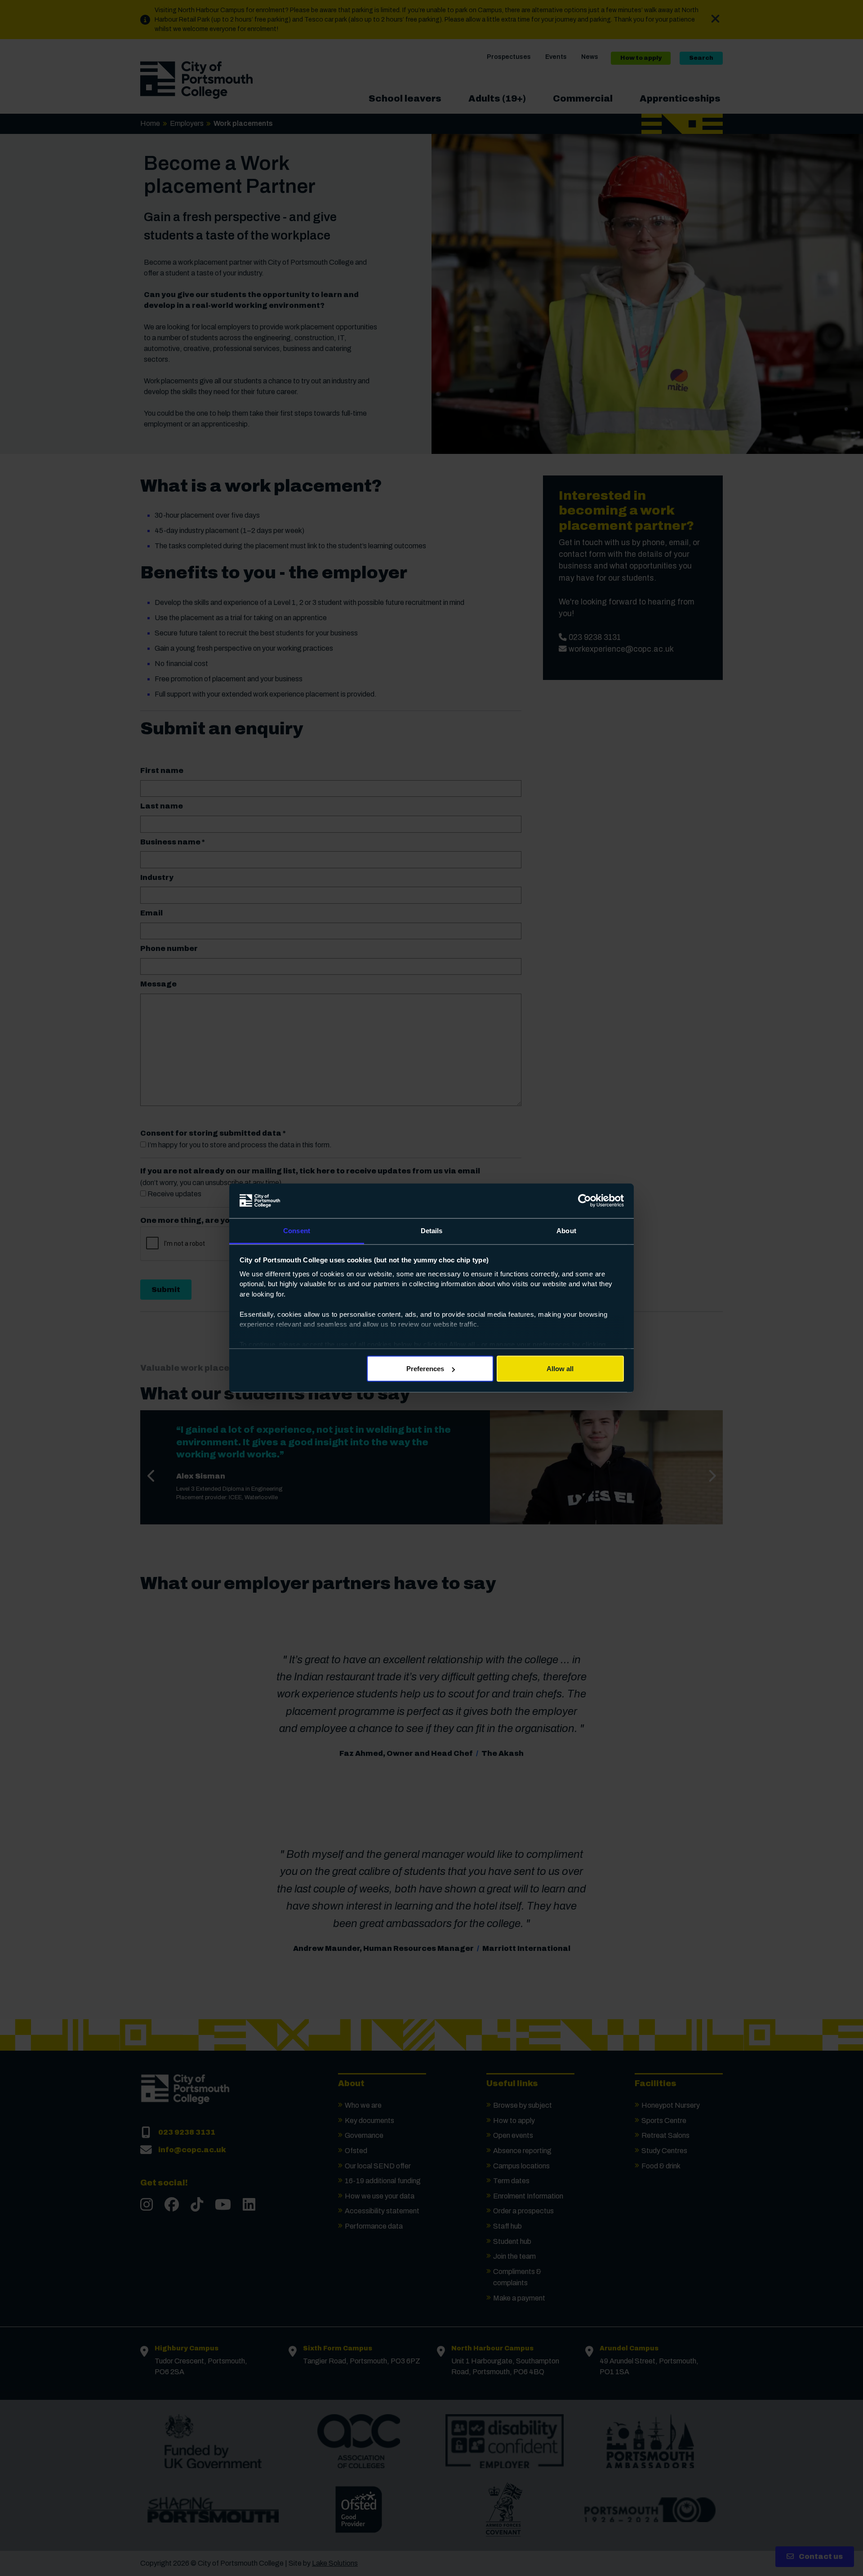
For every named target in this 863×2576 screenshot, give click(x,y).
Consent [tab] (297, 1230)
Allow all (560, 1369)
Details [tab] (432, 1230)
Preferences (425, 1369)
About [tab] (566, 1230)
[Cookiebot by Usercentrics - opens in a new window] (585, 1201)
